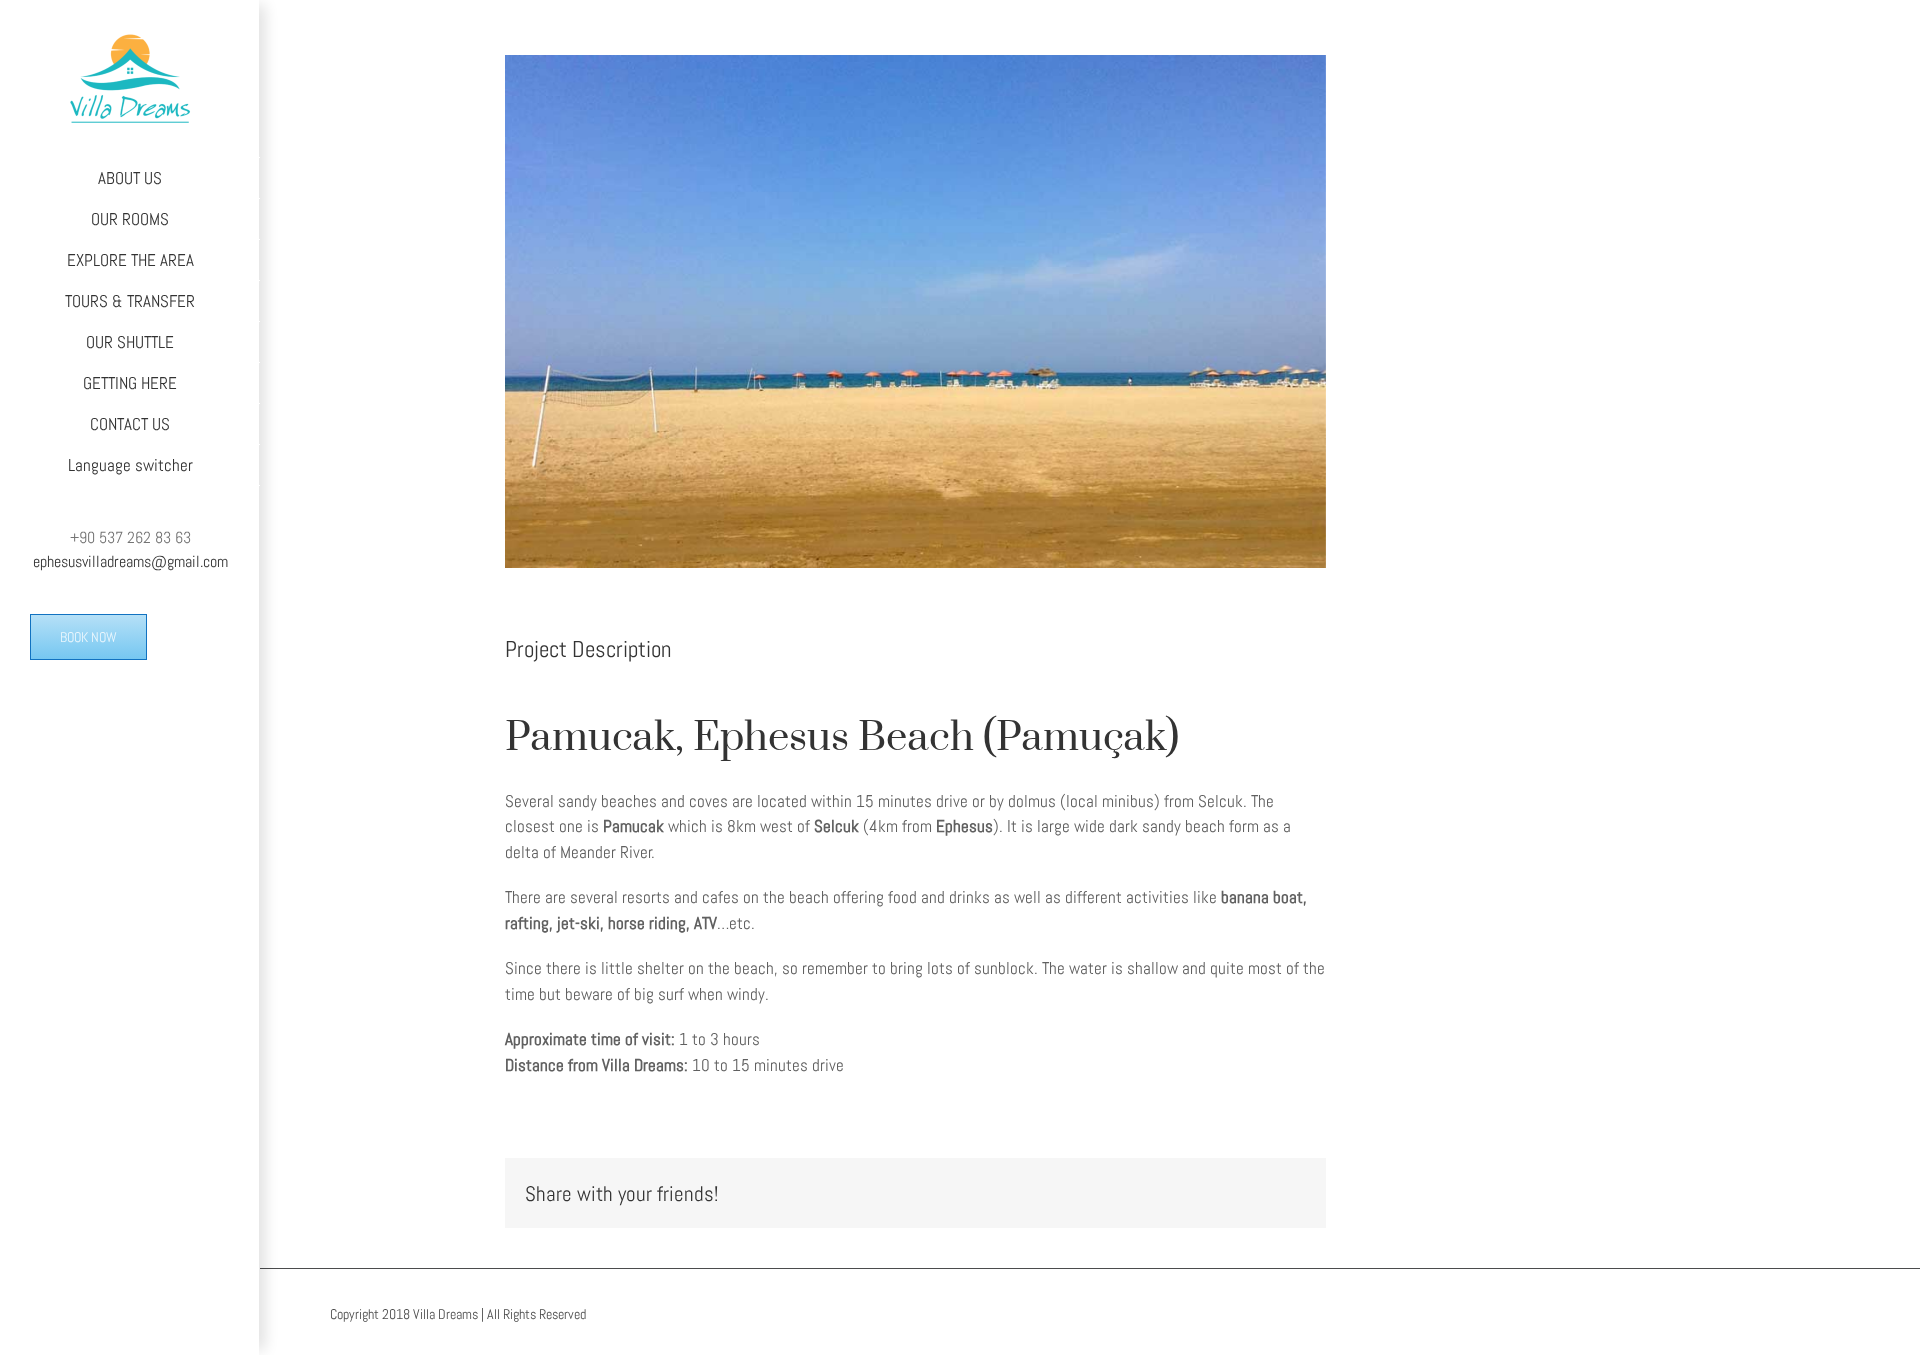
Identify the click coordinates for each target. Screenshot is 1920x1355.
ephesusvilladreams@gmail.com (130, 561)
